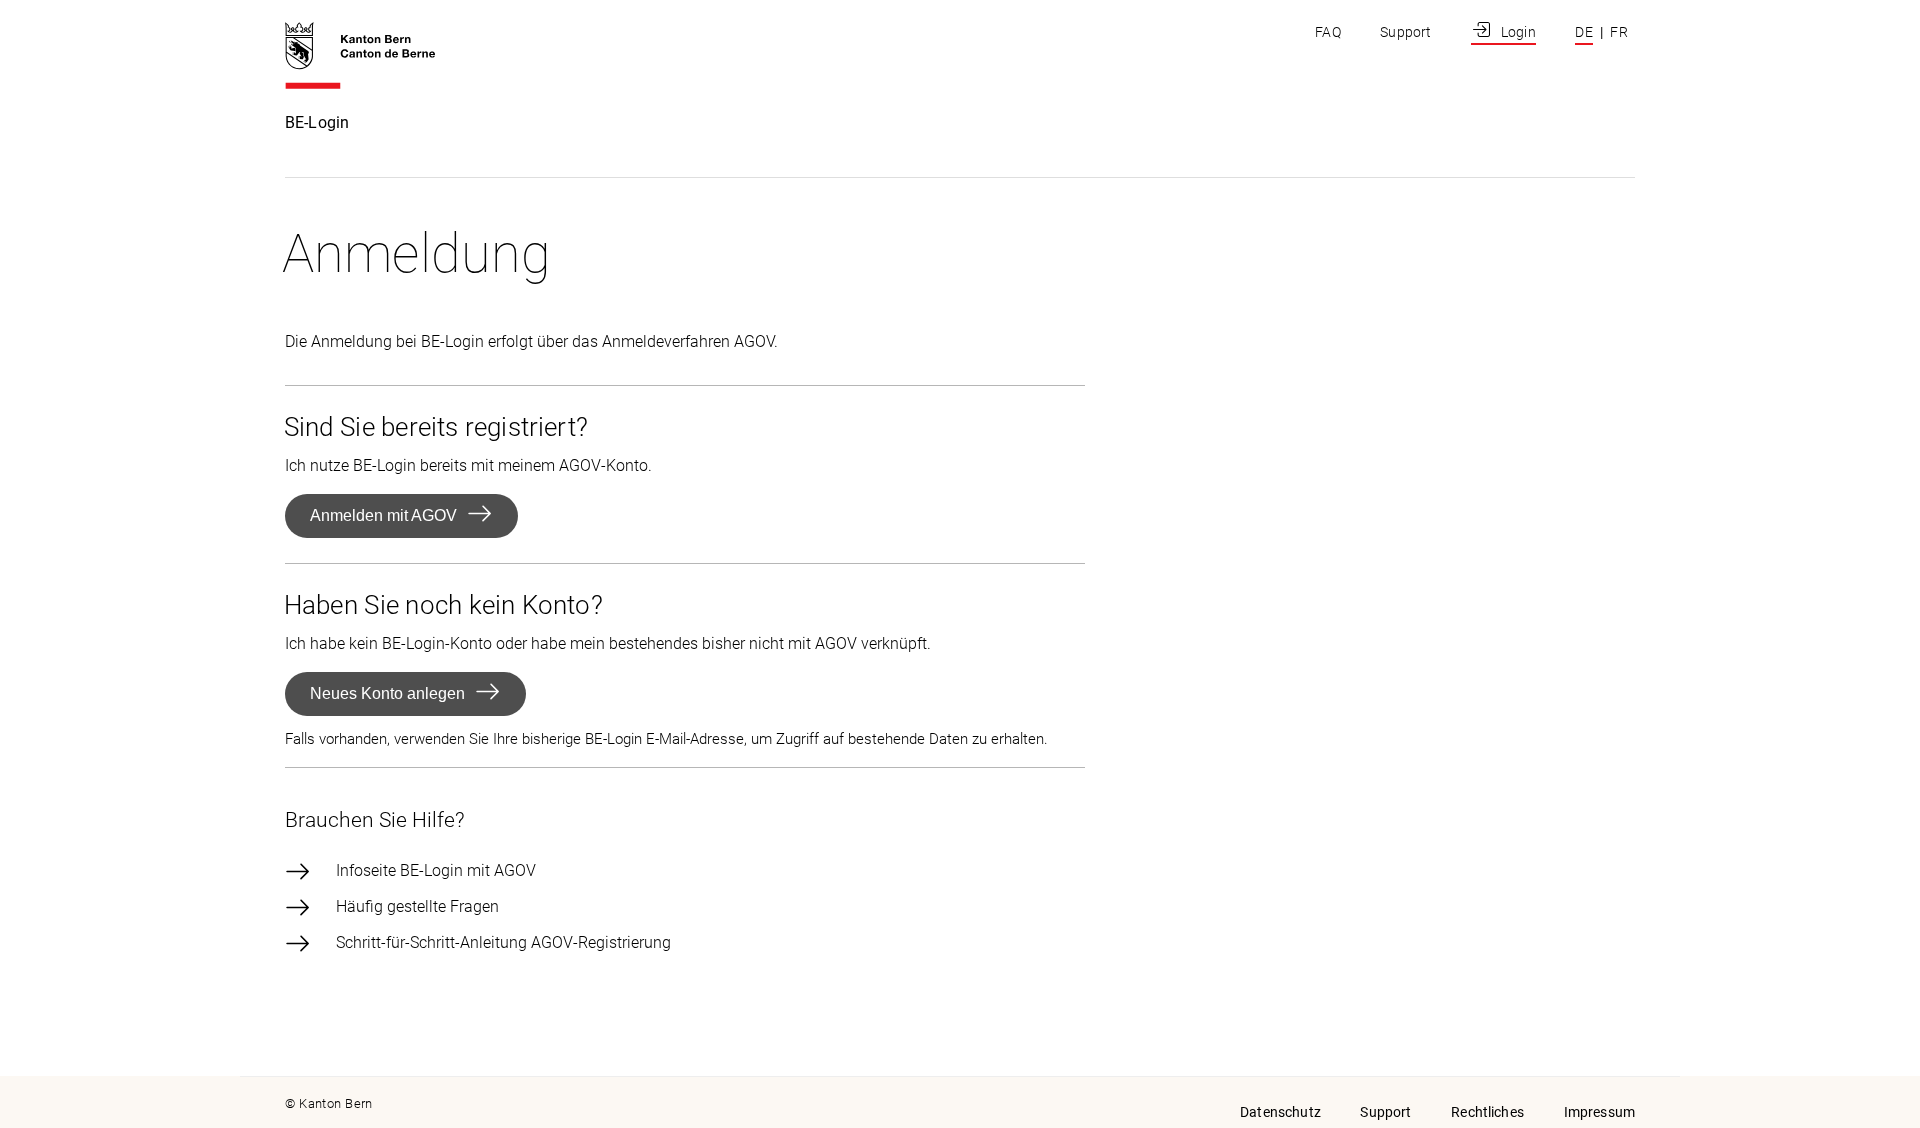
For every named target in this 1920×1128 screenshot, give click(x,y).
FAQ (1327, 32)
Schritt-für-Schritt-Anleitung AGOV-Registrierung (503, 942)
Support (1405, 32)
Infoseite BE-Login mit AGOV (436, 870)
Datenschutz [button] (1280, 1112)
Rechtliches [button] (1487, 1112)
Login (1516, 32)
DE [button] (1584, 32)
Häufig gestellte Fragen (417, 906)
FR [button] (1619, 32)
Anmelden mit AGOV (383, 515)
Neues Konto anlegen (387, 693)
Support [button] (1385, 1112)
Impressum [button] (1599, 1112)
